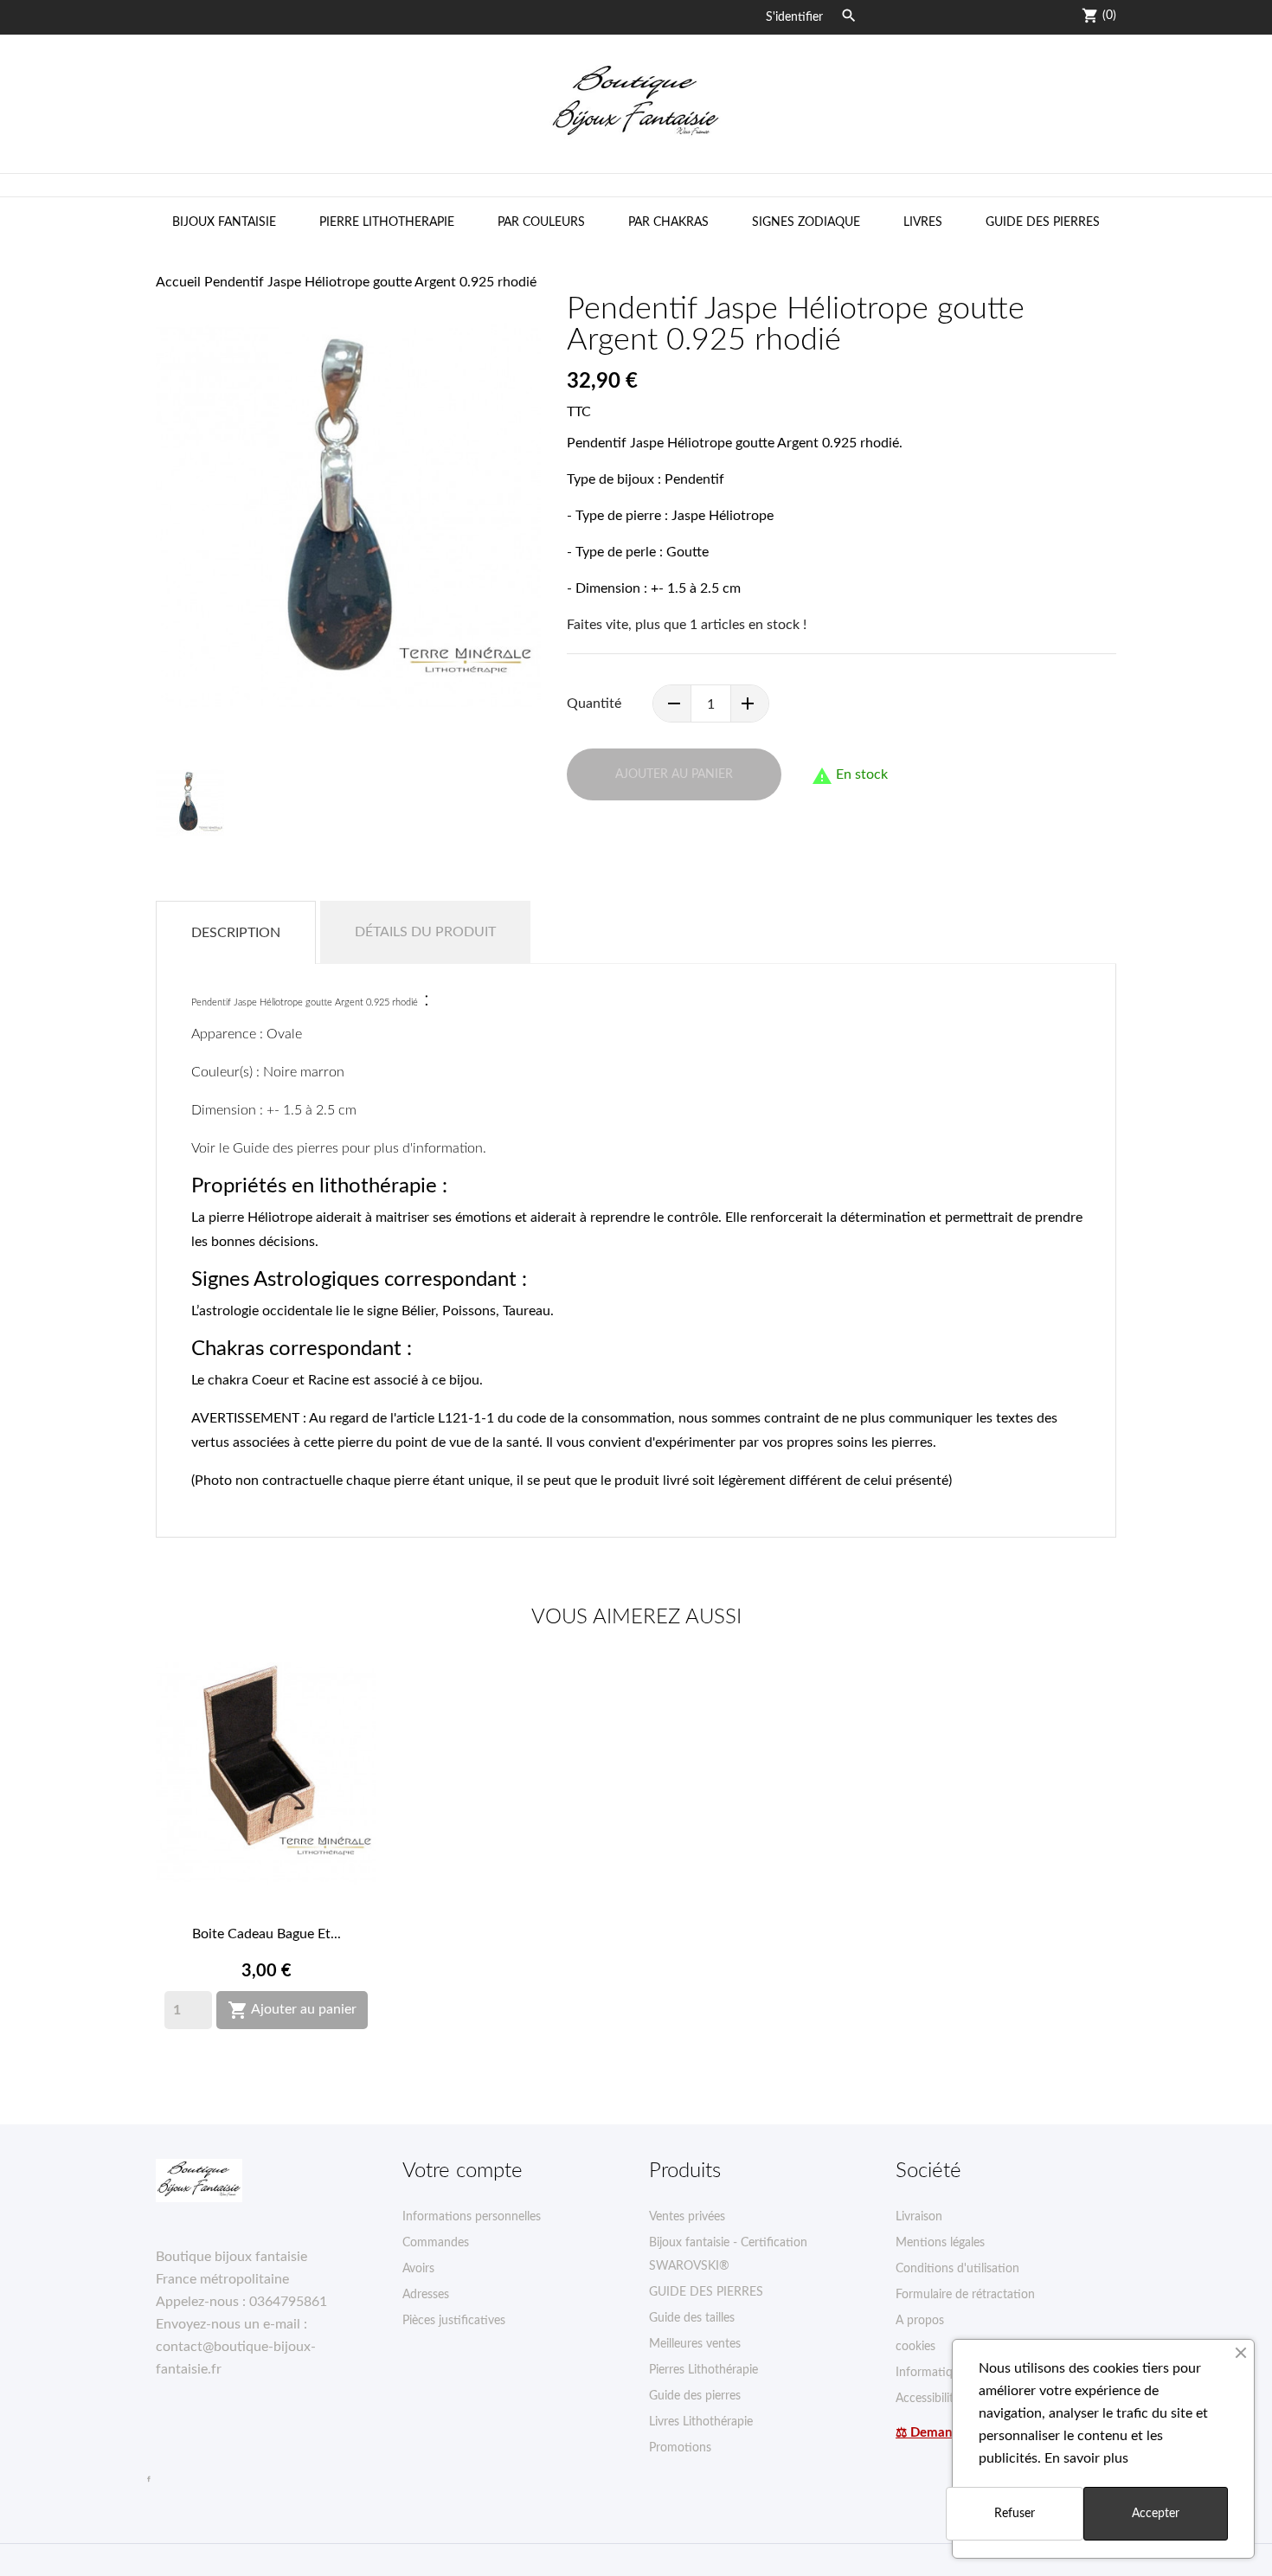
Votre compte (463, 2171)
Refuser (1015, 2514)
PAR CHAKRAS (668, 222)
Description (236, 933)
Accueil (178, 282)
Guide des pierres (695, 2396)
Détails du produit (425, 932)
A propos (920, 2321)
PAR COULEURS (541, 222)
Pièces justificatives (454, 2321)
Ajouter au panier (292, 2010)
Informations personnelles (472, 2217)
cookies (915, 2347)
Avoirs (418, 2269)
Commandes (436, 2243)
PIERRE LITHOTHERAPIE (387, 222)
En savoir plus (1086, 2458)
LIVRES (923, 222)
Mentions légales (940, 2243)
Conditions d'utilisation (957, 2269)
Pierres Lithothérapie (703, 2370)
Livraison (919, 2217)
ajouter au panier (674, 774)
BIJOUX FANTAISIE (224, 222)
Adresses (426, 2295)
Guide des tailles (692, 2318)
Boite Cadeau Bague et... (267, 1934)
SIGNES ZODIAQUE (806, 222)
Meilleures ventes (695, 2344)
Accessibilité (928, 2399)
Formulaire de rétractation (965, 2295)
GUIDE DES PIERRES (1043, 222)
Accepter (1156, 2514)
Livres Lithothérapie (701, 2422)
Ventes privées (687, 2217)
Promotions (680, 2448)
